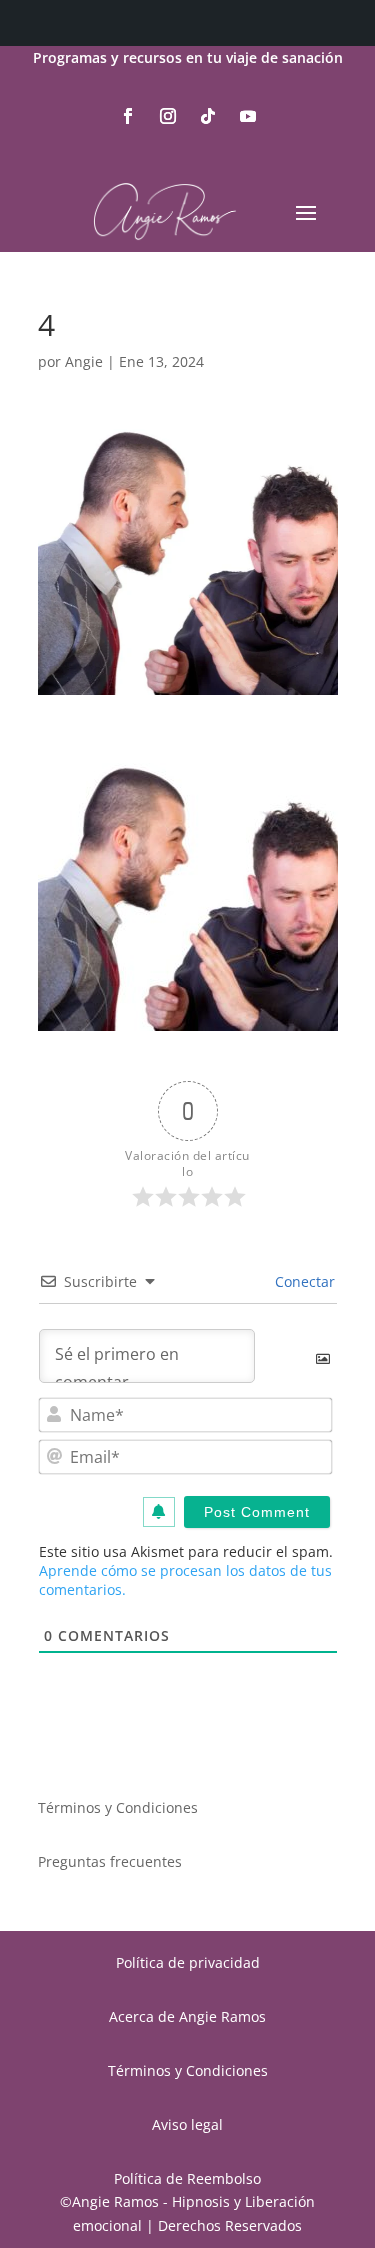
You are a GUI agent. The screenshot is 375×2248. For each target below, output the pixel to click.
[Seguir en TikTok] (208, 116)
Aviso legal (187, 2124)
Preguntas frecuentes (110, 1861)
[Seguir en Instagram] (168, 116)
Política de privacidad (188, 1962)
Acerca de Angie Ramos (187, 2016)
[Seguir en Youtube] (248, 116)
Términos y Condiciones (118, 1807)
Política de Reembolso (187, 2178)
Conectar (303, 1281)
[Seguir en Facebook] (128, 116)
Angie (84, 361)
